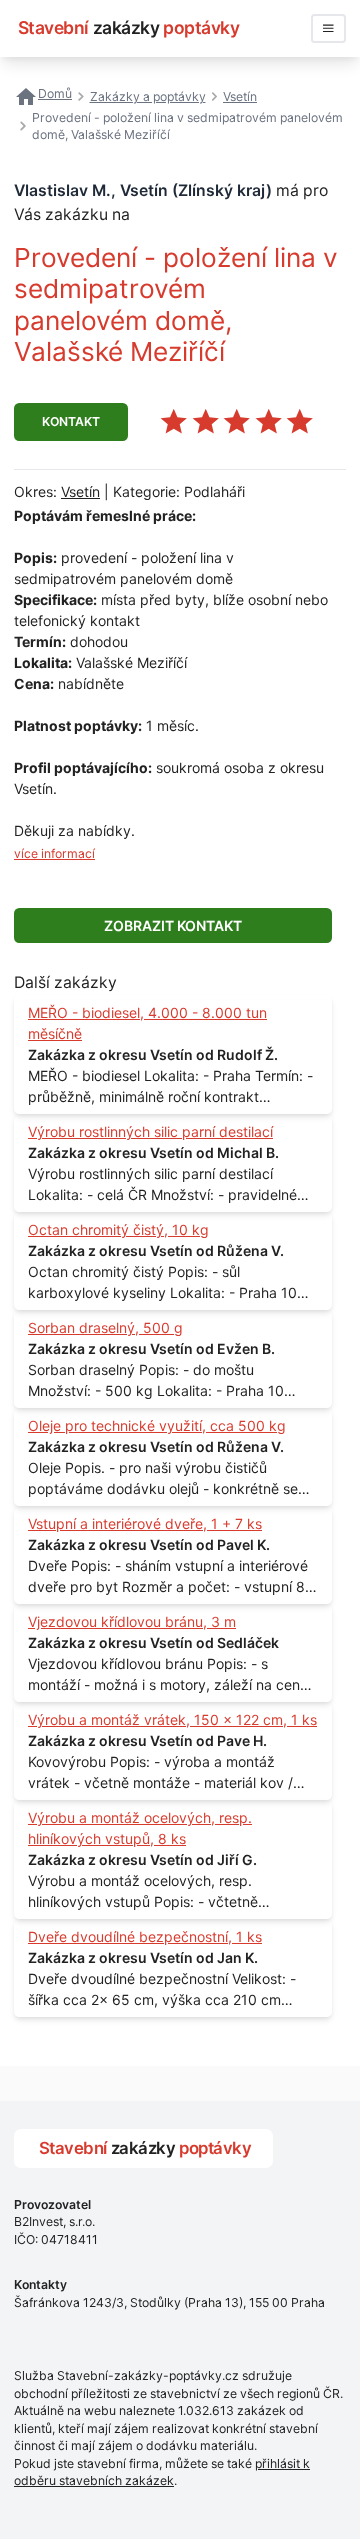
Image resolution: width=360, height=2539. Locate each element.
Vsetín (80, 491)
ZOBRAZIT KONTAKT (173, 925)
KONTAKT (71, 421)
